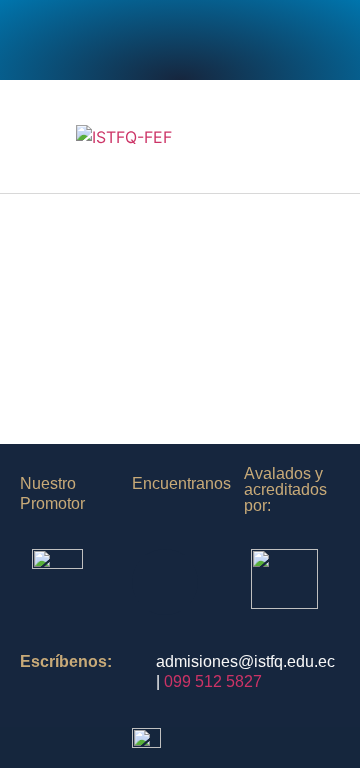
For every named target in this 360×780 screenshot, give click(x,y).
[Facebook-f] (70, 40)
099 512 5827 (213, 681)
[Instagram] (125, 40)
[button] (316, 136)
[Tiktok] (235, 40)
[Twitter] (180, 40)
